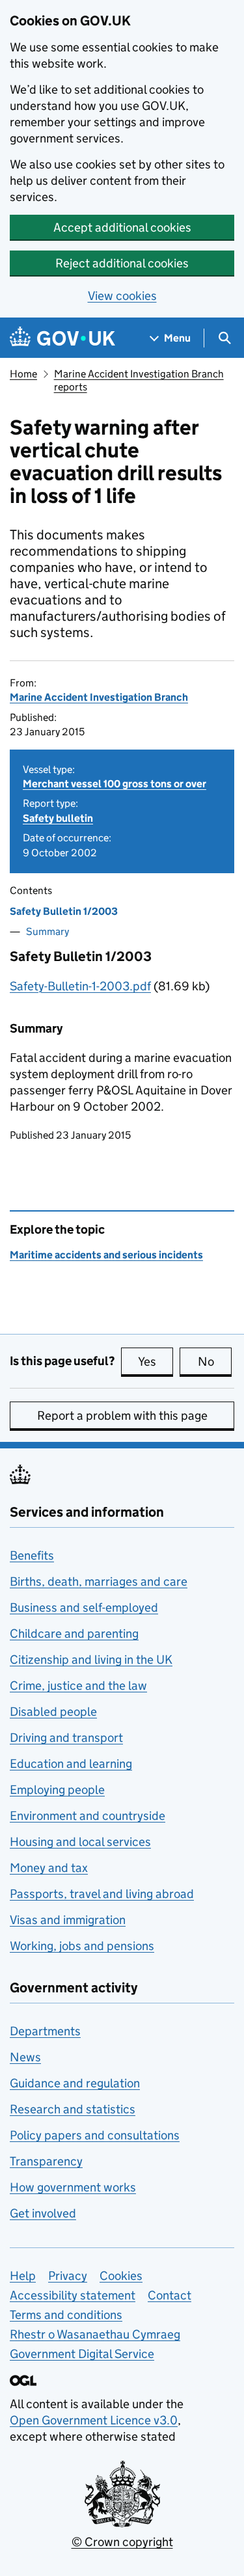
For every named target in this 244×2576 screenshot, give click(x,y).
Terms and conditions (66, 2315)
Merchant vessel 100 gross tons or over (115, 784)
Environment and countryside (88, 1816)
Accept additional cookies (122, 227)
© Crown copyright (122, 2542)
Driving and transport (66, 1738)
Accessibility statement (73, 2295)
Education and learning (71, 1764)
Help (23, 2276)
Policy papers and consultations (95, 2135)
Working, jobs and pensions (82, 1946)
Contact (169, 2295)
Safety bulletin (58, 818)
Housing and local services (80, 1842)
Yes (156, 1362)
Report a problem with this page (122, 1416)
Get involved (43, 2213)
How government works (73, 2187)
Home (23, 374)
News (25, 2057)
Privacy (68, 2276)
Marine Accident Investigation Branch (99, 697)
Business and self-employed (84, 1607)
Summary (47, 931)
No (215, 1362)
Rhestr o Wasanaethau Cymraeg (95, 2334)
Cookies (121, 2276)
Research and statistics (73, 2109)
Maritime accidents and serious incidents (106, 1255)
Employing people (57, 1790)
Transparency (46, 2161)
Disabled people (53, 1712)
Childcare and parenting (74, 1634)
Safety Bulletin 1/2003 (64, 911)
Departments (45, 2031)
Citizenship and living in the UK (91, 1660)
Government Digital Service (82, 2354)
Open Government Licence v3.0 (94, 2420)
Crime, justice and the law (78, 1686)
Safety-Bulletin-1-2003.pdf (80, 986)
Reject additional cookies (122, 263)
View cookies (122, 296)
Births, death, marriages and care (99, 1581)
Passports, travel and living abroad (102, 1894)
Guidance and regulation (75, 2083)
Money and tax (49, 1868)
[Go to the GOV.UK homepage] (62, 338)
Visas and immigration (68, 1920)
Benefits (32, 1555)
